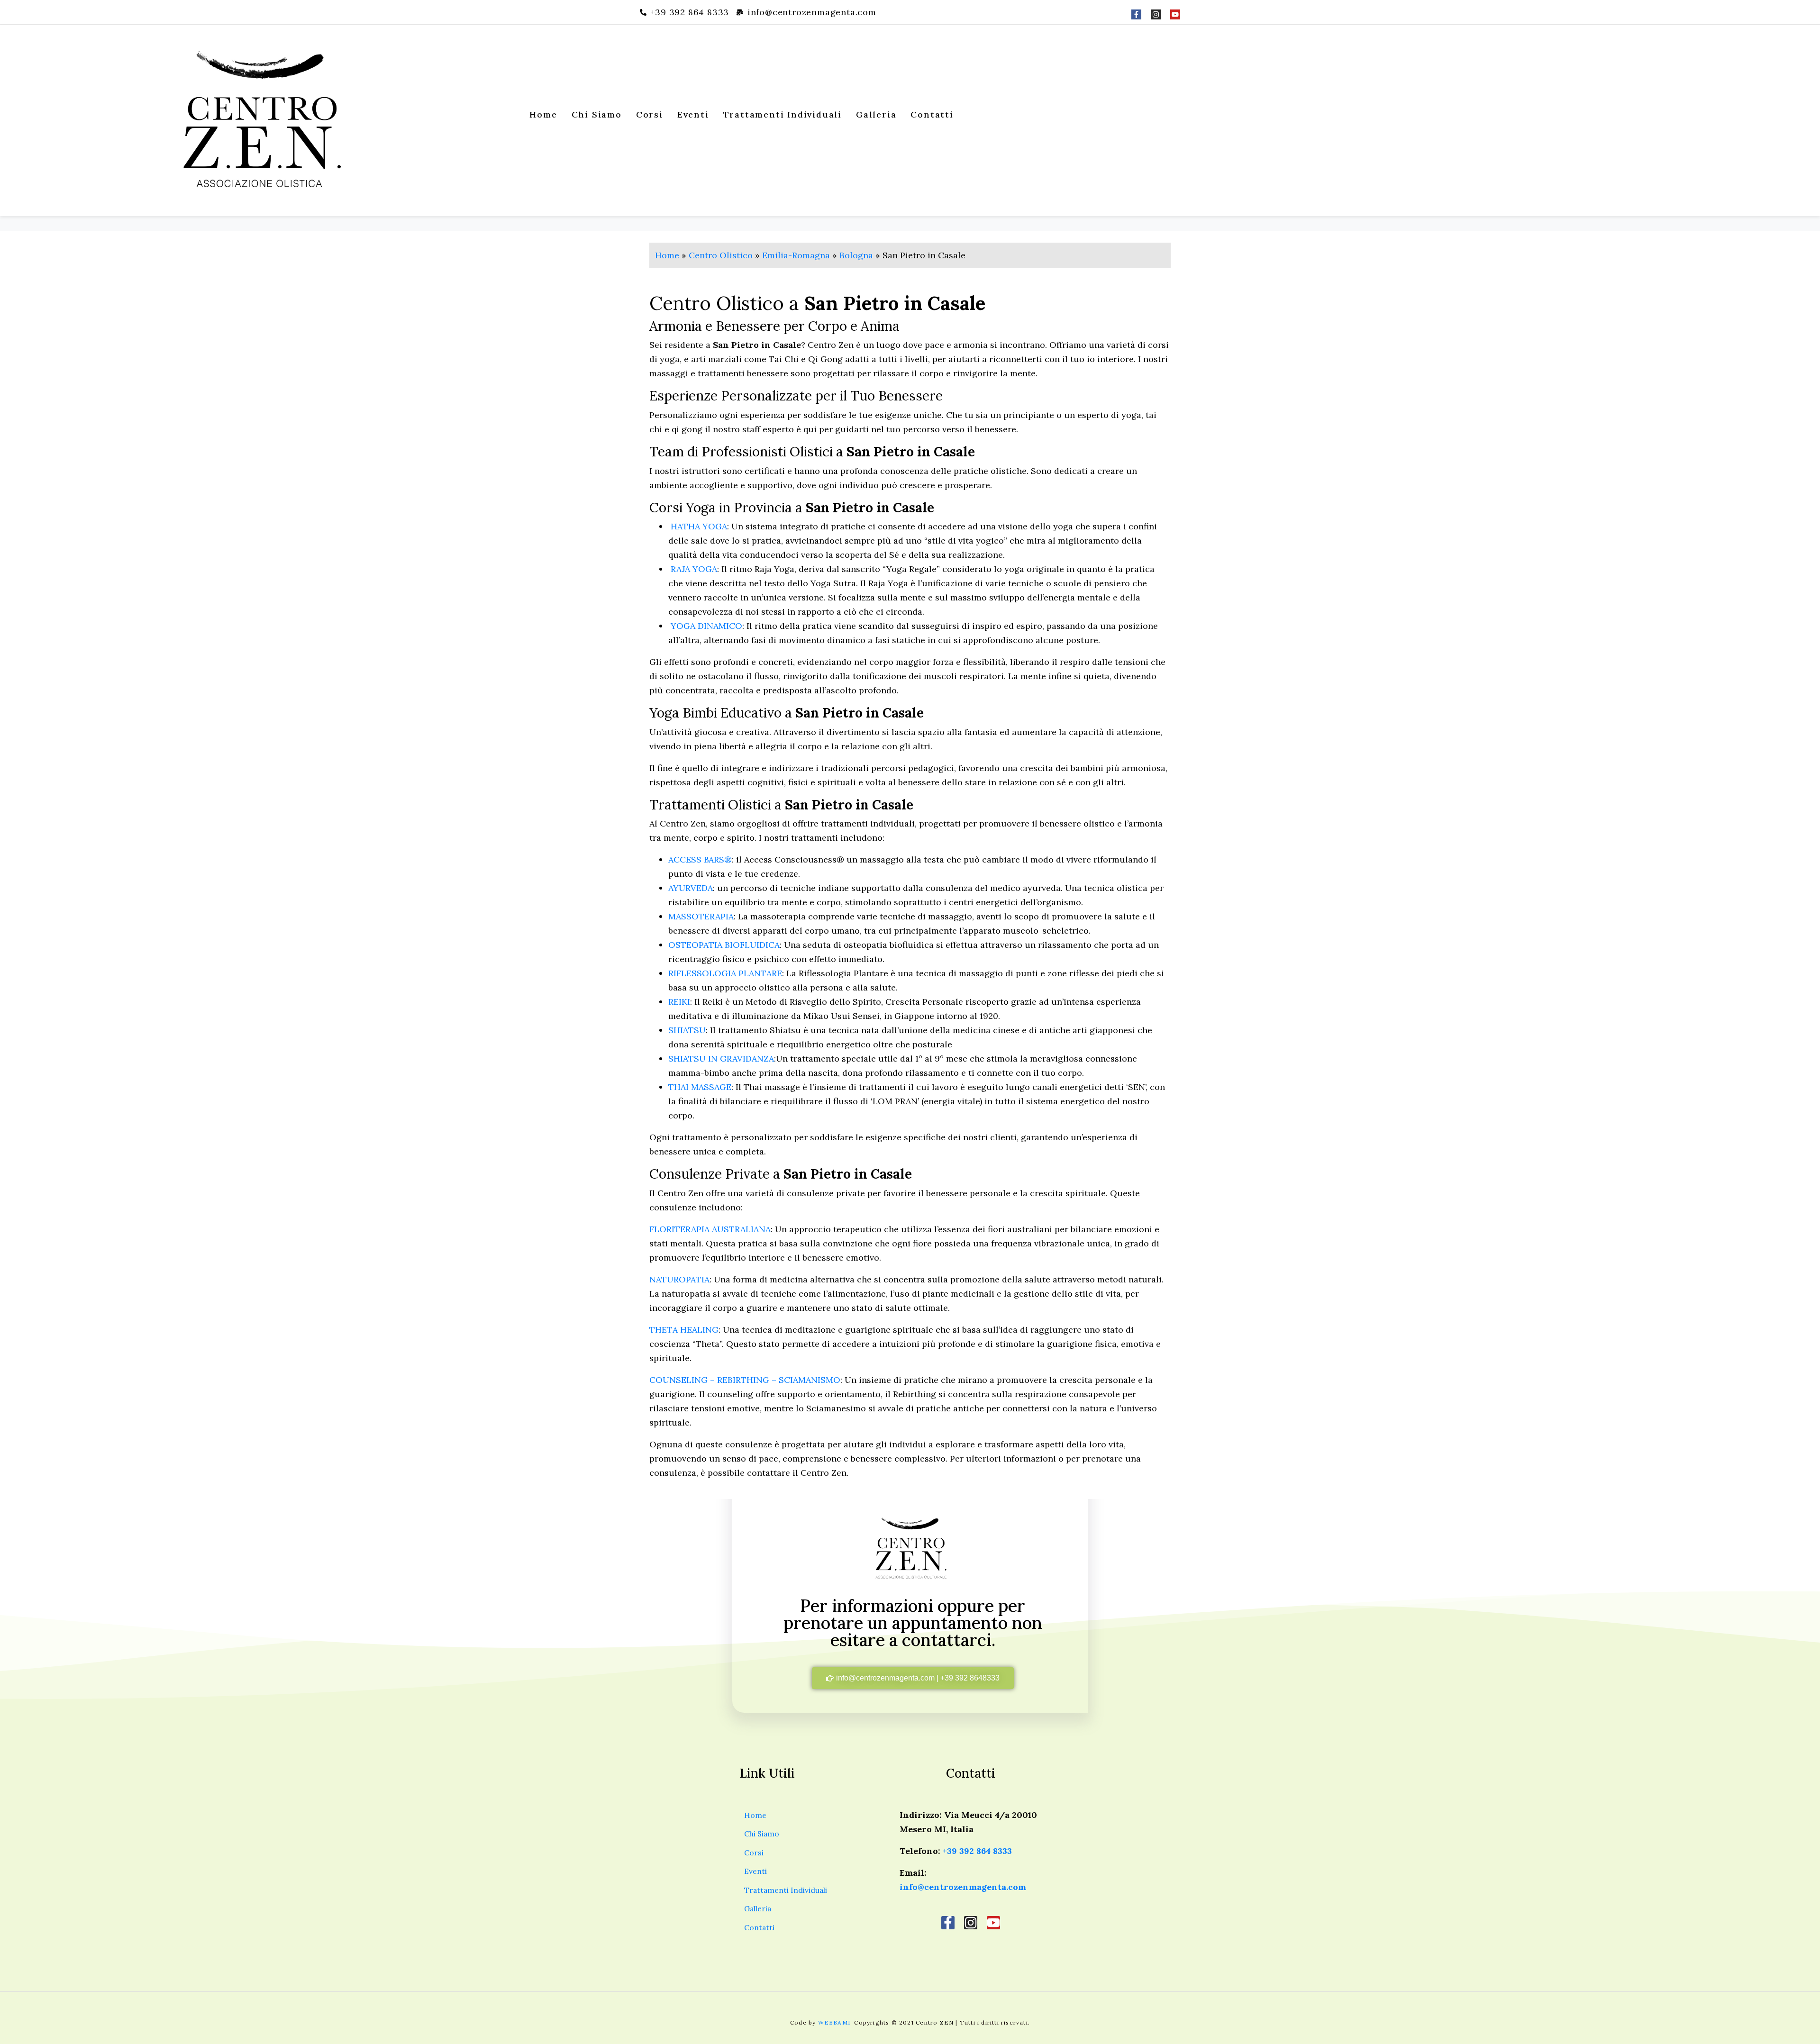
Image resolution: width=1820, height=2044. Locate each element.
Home (543, 114)
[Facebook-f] (1136, 14)
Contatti (932, 114)
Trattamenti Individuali (783, 114)
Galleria (876, 114)
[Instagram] (1156, 14)
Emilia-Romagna (796, 255)
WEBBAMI (835, 2022)
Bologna (856, 255)
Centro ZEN (935, 2022)
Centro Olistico (721, 255)
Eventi (693, 114)
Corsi (650, 114)
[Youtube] (1175, 14)
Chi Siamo (597, 114)
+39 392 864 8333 (977, 1851)
